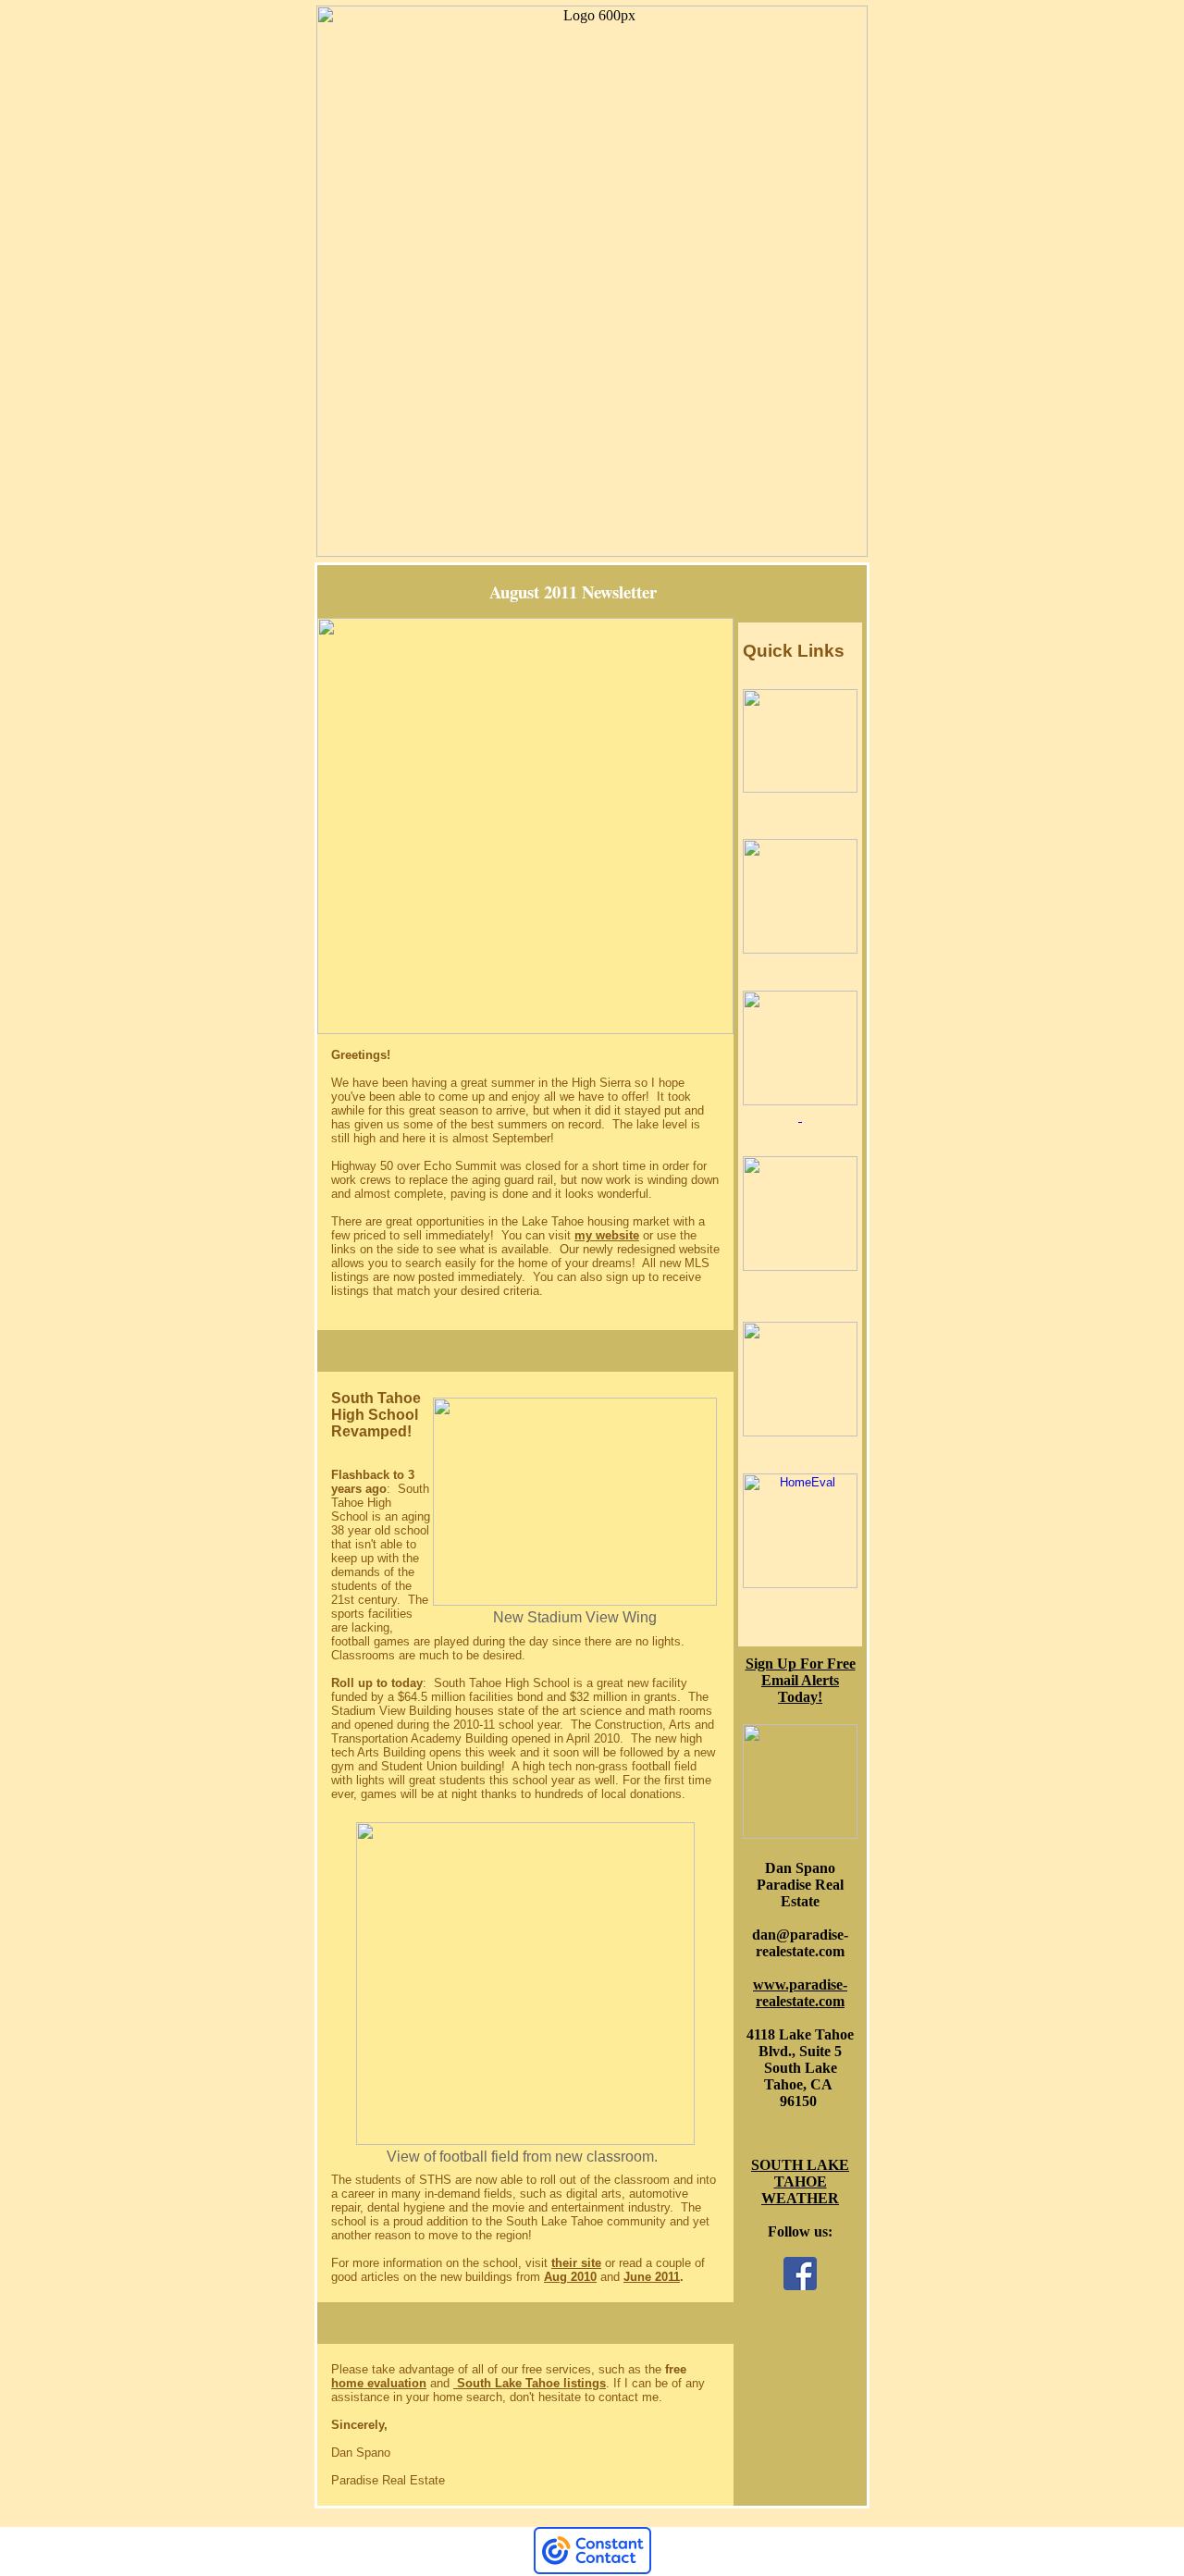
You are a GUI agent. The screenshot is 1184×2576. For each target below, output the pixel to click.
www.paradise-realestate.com (800, 1993)
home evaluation (379, 2383)
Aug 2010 (570, 2277)
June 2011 (652, 2277)
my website (607, 1235)
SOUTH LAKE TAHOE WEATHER (800, 2182)
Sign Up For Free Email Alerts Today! (801, 1680)
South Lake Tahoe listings (530, 2383)
